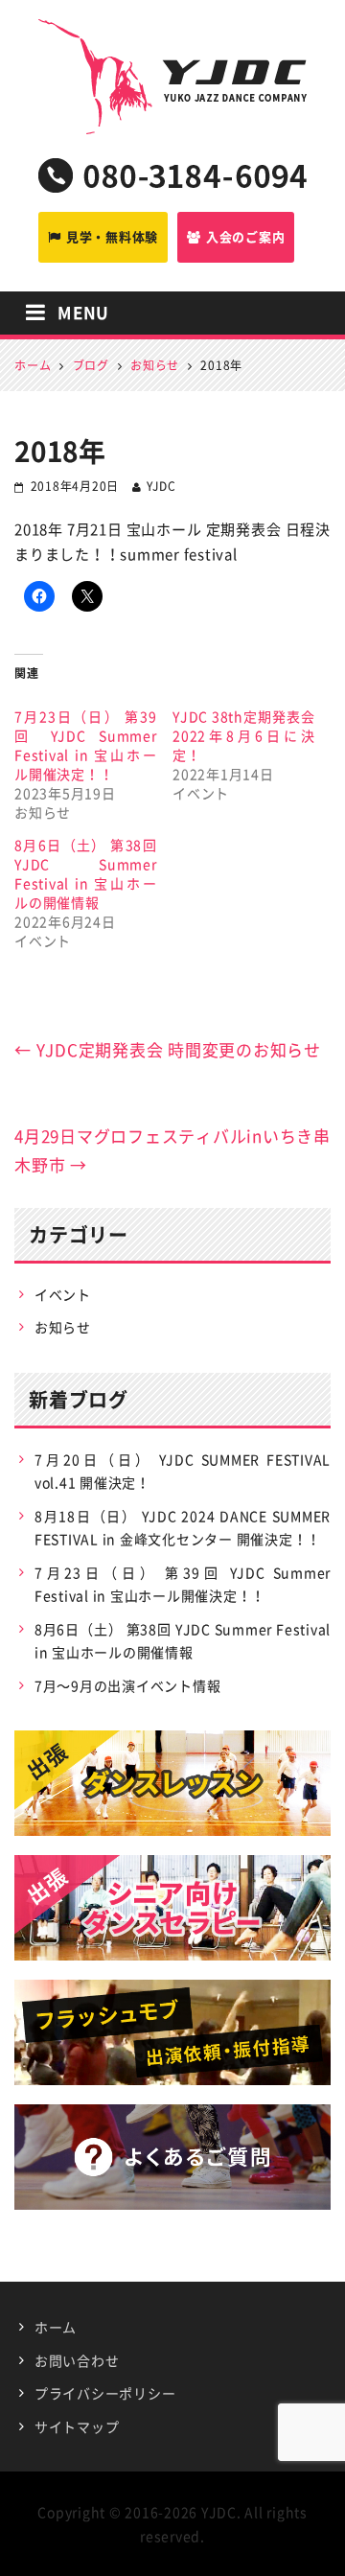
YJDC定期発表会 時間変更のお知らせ (168, 1049)
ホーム (56, 2327)
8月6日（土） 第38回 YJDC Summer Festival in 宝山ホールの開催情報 (86, 873)
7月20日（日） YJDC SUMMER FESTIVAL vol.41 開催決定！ (183, 1471)
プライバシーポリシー (105, 2393)
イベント (63, 1294)
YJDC (161, 486)
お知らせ (63, 1327)
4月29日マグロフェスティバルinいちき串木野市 (172, 1150)
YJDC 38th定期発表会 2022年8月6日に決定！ (244, 735)
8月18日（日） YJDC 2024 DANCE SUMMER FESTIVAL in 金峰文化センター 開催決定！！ (183, 1528)
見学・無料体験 (112, 236)
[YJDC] (172, 38)
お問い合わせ (77, 2360)
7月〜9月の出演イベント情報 (128, 1685)
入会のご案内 (246, 236)
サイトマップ (77, 2426)
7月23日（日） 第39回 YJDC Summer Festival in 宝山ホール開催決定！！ (86, 745)
